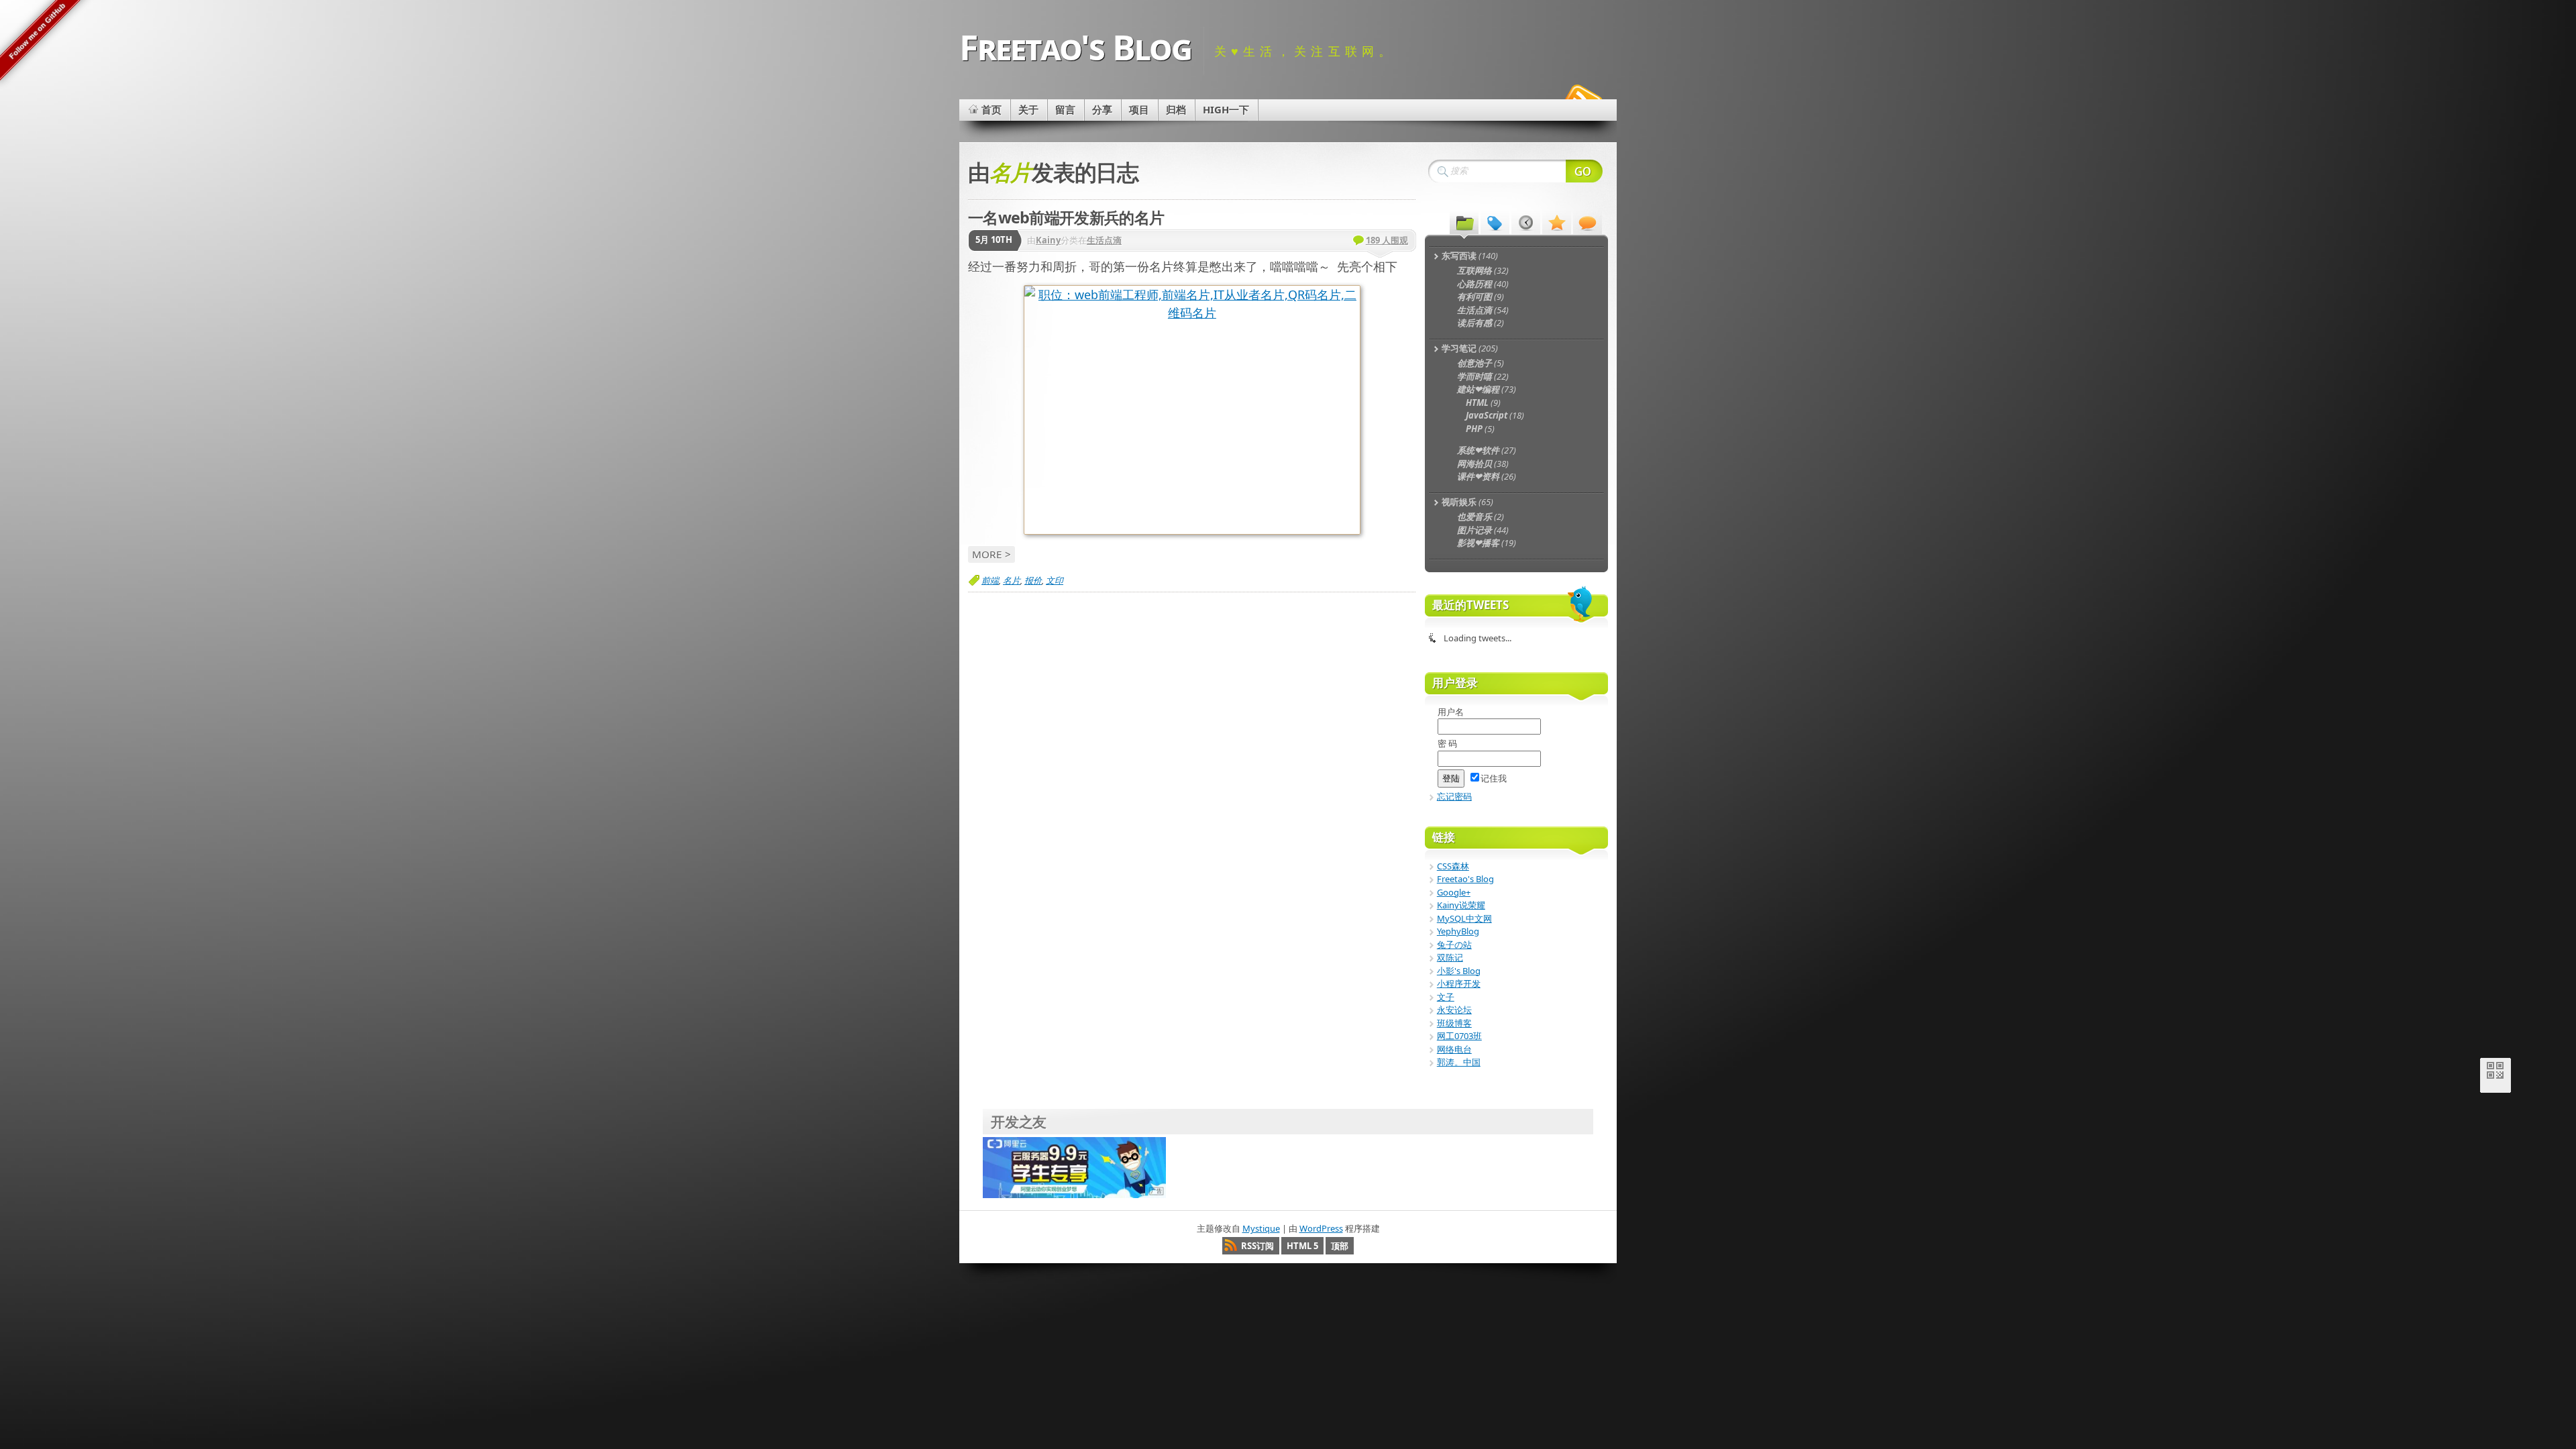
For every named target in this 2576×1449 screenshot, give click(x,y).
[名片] (1192, 410)
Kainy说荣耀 (1461, 905)
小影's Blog (1459, 971)
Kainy (1048, 240)
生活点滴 (1104, 240)
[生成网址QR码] (2495, 1073)
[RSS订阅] (1582, 97)
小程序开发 (1459, 983)
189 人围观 (1387, 240)
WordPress (1321, 1228)
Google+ (1454, 892)
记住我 (1494, 778)
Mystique (1261, 1228)
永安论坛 (1454, 1010)
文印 (1055, 580)
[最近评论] (1588, 222)
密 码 (1447, 743)
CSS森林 (1453, 866)
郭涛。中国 (1459, 1062)
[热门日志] (1557, 222)
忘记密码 (1454, 796)
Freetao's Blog (1075, 47)
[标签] (1495, 222)
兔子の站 (1454, 945)
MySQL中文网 (1464, 918)
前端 (990, 580)
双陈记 (1450, 957)
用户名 (1451, 712)
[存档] (1526, 222)
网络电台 (1454, 1049)
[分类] (1464, 222)
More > (991, 554)
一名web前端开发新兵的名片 (1066, 217)
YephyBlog (1458, 931)
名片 (1012, 580)
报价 (1033, 580)
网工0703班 (1459, 1036)
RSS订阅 (1257, 1246)
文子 (1446, 997)
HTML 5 (1302, 1246)
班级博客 (1454, 1023)
